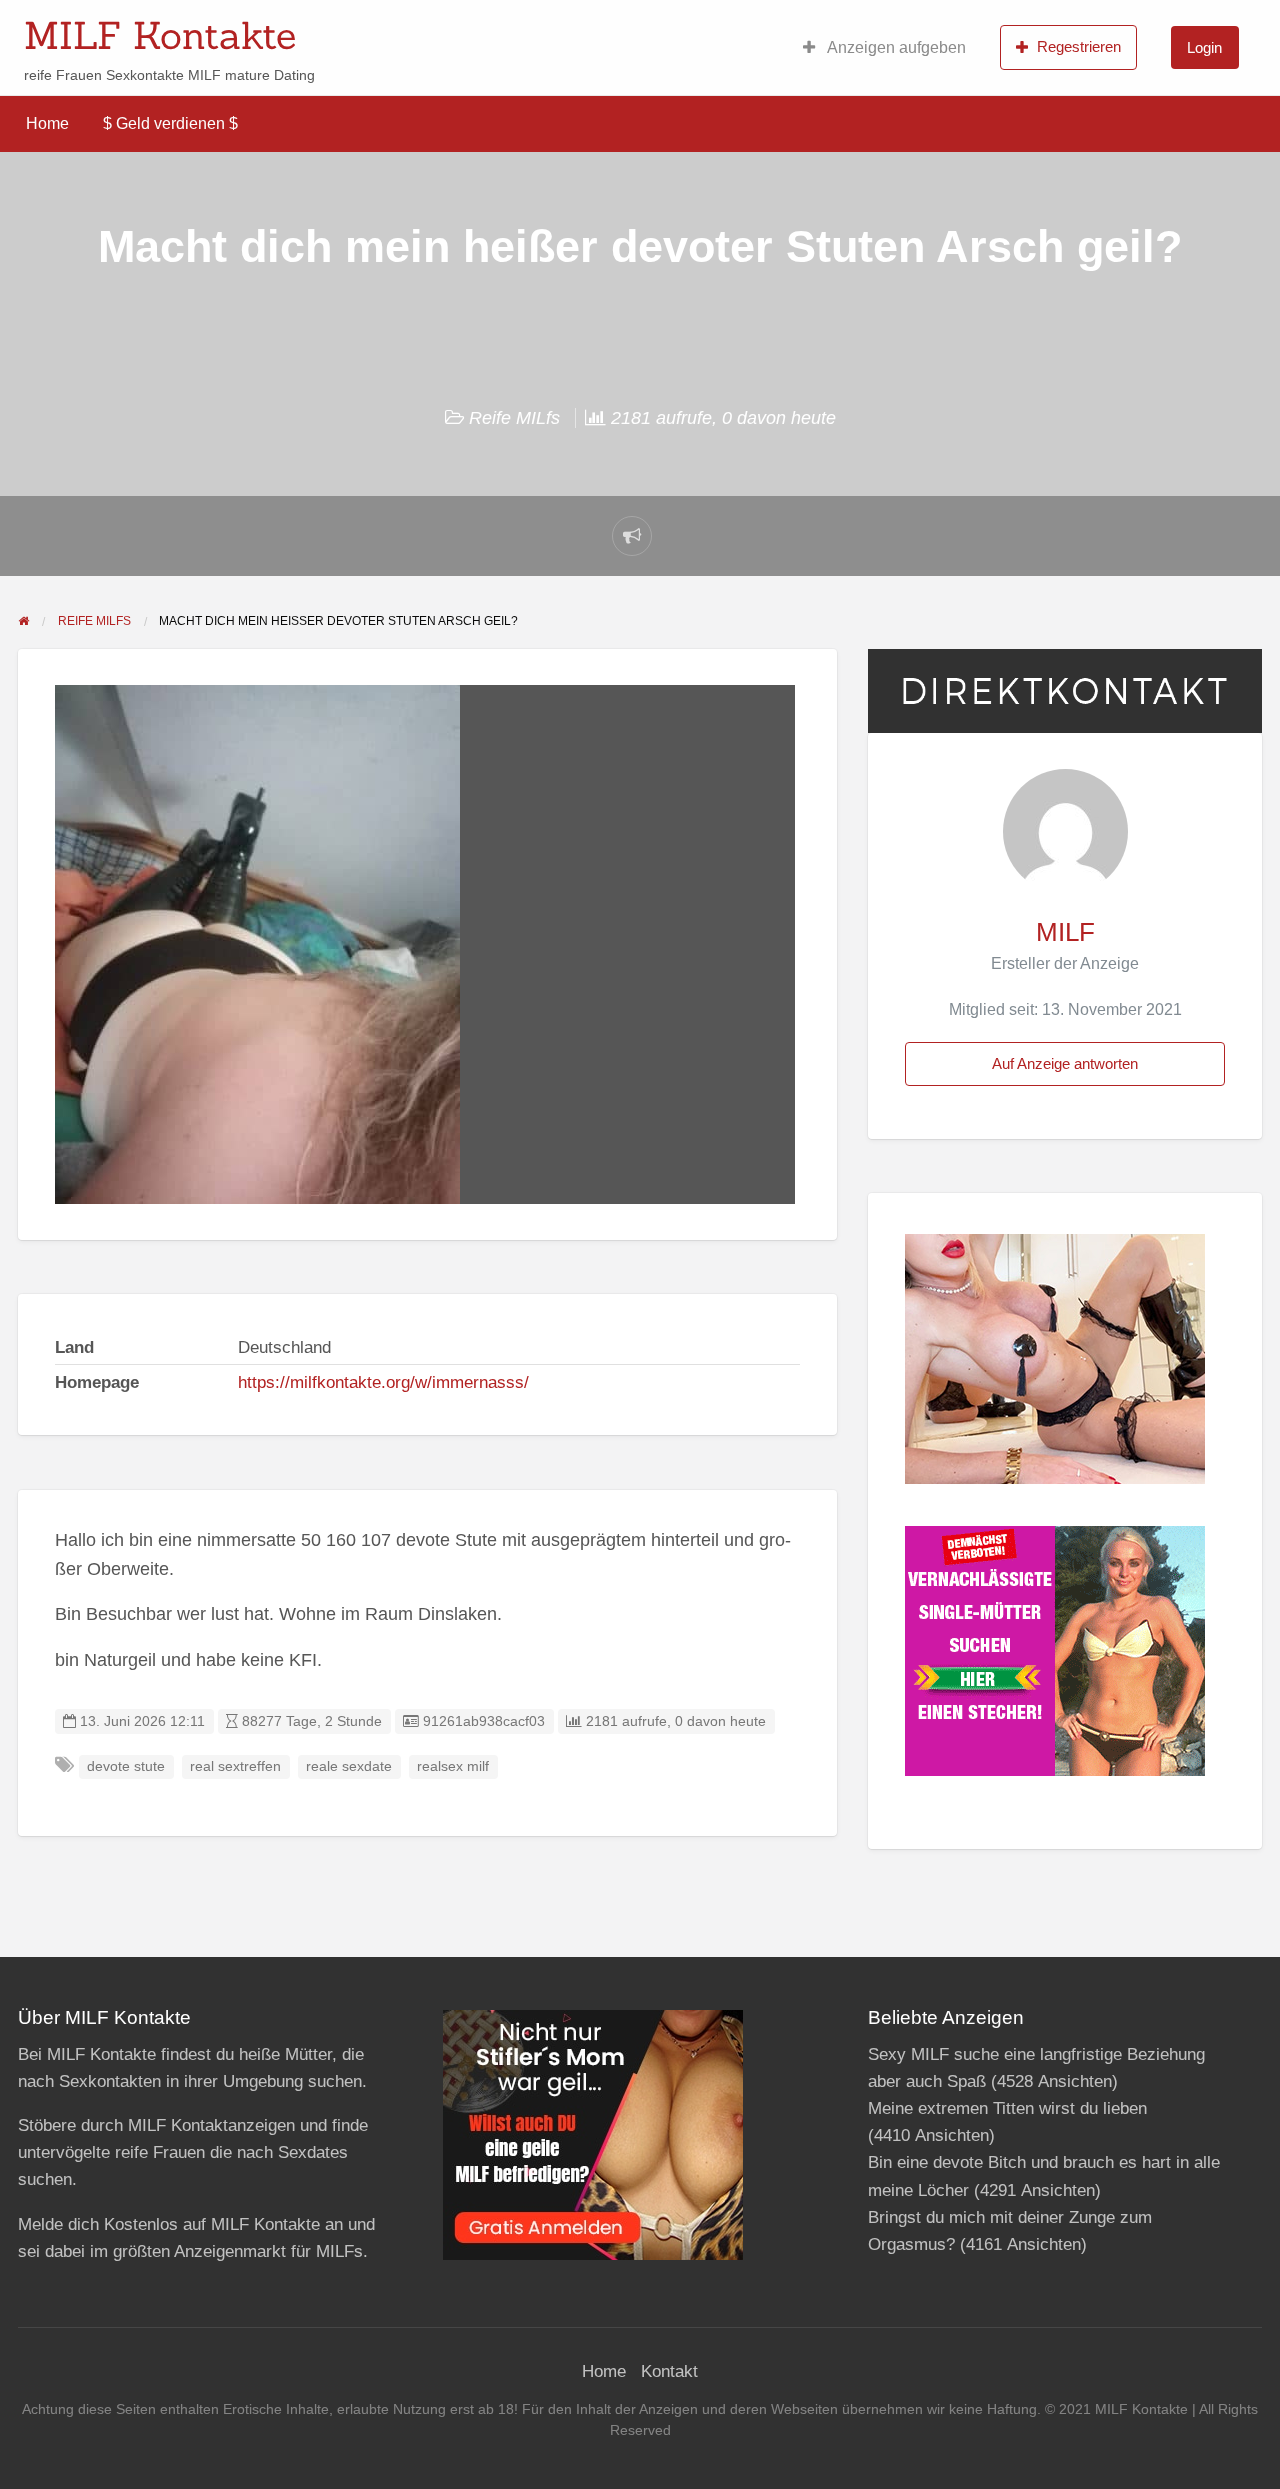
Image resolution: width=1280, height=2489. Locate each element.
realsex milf (453, 1766)
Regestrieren (1079, 46)
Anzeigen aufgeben (895, 47)
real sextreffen (235, 1766)
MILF (1065, 932)
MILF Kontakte (160, 35)
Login (1204, 47)
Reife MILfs (514, 418)
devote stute (126, 1766)
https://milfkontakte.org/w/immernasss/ (383, 1382)
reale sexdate (349, 1766)
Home (47, 123)
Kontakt (669, 2371)
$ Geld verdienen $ (170, 123)
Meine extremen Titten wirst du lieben (1007, 2108)
